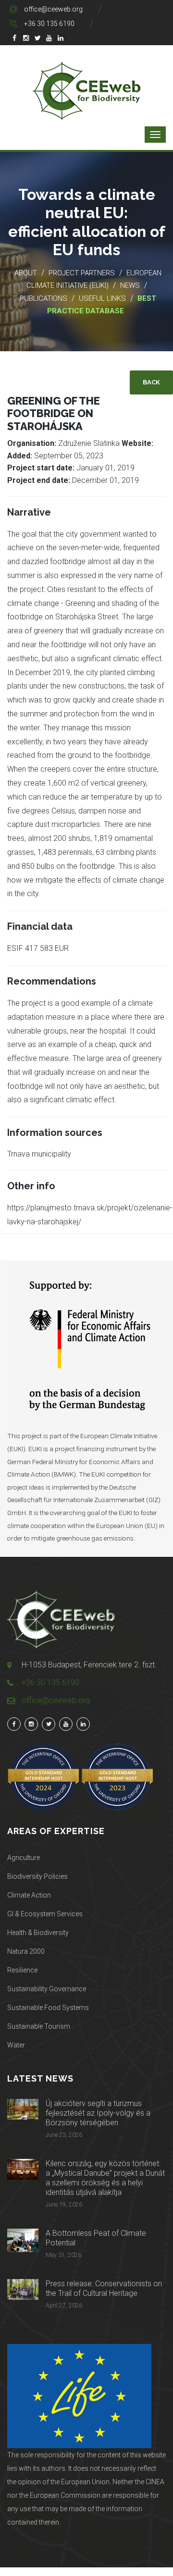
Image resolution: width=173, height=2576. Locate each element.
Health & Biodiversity (38, 1933)
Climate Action (29, 1895)
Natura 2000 (26, 1951)
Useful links (103, 298)
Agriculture (24, 1858)
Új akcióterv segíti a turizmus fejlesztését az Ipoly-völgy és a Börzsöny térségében (98, 2113)
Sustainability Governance (47, 1989)
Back (151, 382)
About (26, 273)
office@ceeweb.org (53, 9)
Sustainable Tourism (39, 2026)
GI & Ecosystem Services (45, 1914)
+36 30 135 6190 (49, 24)
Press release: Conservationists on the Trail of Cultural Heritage (104, 2288)
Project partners (82, 273)
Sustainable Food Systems (48, 2008)
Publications (43, 298)
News (130, 285)
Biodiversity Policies (37, 1876)
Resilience (22, 1970)
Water (16, 2045)
